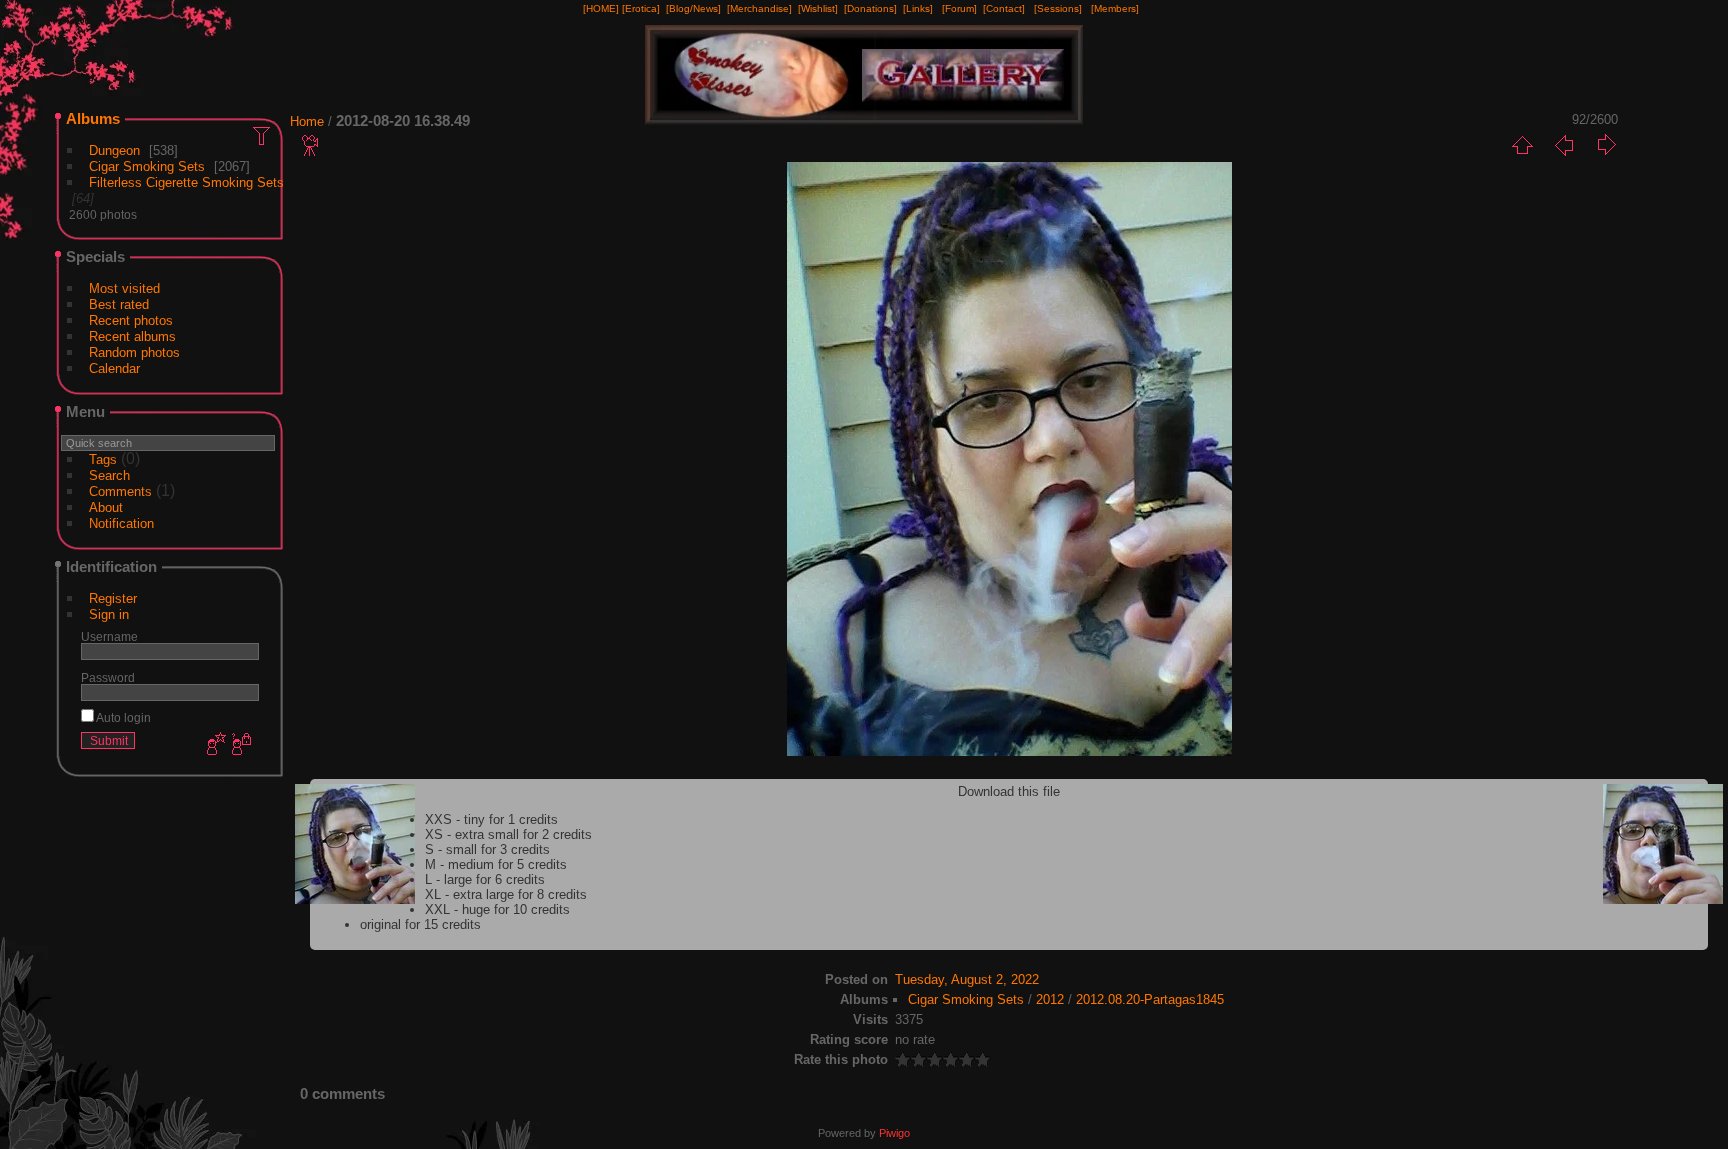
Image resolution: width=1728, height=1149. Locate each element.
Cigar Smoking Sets (147, 166)
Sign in (109, 614)
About (106, 507)
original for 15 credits (420, 924)
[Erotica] (641, 8)
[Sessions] (1058, 8)
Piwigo (894, 1133)
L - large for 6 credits (485, 879)
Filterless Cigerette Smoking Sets (186, 182)
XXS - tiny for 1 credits (491, 819)
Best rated (119, 304)
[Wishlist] (818, 8)
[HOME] (601, 8)
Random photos (134, 352)
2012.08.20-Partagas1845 (1150, 999)
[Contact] (1004, 8)
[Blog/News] (693, 8)
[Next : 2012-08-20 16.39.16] (1606, 145)
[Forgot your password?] (240, 745)
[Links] (918, 8)
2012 (1050, 999)
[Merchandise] (759, 8)
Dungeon (114, 150)
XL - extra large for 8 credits (506, 894)
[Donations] (870, 8)
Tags (103, 459)
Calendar (114, 368)
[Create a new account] (214, 745)
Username (109, 636)
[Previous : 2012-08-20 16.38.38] (1564, 145)
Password (108, 677)
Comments (120, 491)
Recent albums (132, 336)
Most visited (124, 288)
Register (113, 598)
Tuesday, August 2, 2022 (967, 979)
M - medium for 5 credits (496, 864)
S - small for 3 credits (487, 849)
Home (307, 121)
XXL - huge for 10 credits (497, 909)
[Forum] (959, 8)
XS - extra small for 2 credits (508, 834)
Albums (93, 118)
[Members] (1115, 8)
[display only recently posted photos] (263, 135)
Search (109, 475)
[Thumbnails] (1522, 145)
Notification (121, 523)
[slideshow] (311, 145)
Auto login (122, 717)
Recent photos (131, 320)
